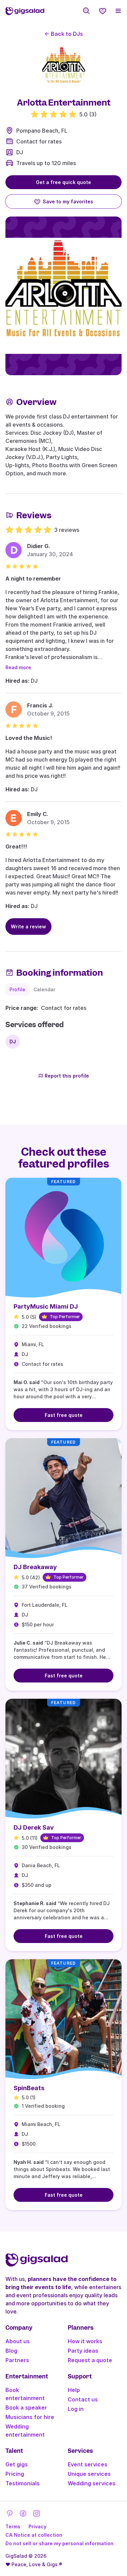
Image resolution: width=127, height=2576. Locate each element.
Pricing (15, 2474)
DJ (20, 152)
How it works (85, 2341)
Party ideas (83, 2351)
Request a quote (90, 2360)
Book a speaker (26, 2408)
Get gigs (17, 2464)
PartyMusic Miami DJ (46, 1306)
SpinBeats (29, 2088)
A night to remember (33, 579)
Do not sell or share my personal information (59, 2543)
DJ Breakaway (35, 1567)
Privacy (37, 2526)
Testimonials (23, 2483)
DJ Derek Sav (34, 1827)
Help (74, 2390)
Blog (11, 2351)
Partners (17, 2360)
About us (18, 2341)
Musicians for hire (30, 2417)
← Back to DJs (64, 34)
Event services (88, 2464)
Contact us (83, 2399)
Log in (76, 2409)
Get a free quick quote (63, 182)
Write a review (28, 927)
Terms (13, 2526)
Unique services (89, 2474)
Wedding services (92, 2483)
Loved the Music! (29, 738)
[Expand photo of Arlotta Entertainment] (64, 68)
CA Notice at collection (34, 2535)
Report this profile (67, 1076)
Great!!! (16, 846)
